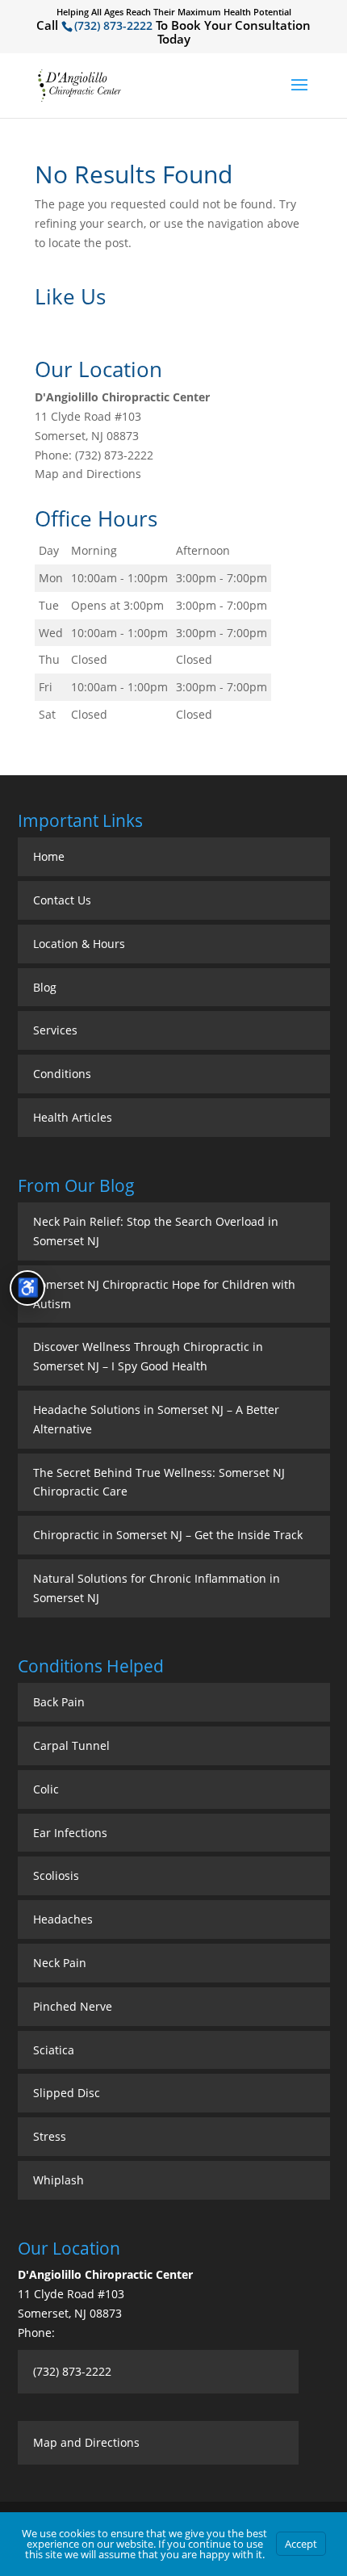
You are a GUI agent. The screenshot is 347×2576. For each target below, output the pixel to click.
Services (55, 1030)
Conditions (62, 1074)
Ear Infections (70, 1833)
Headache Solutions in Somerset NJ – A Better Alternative (156, 1419)
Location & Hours (79, 944)
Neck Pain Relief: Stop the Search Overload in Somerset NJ (156, 1231)
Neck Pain (60, 1963)
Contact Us (62, 900)
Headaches (63, 1919)
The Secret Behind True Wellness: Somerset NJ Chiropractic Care (159, 1482)
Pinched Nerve (73, 2006)
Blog (45, 987)
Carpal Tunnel (71, 1745)
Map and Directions (88, 474)
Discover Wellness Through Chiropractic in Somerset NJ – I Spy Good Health (148, 1356)
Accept (301, 2544)
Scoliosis (56, 1875)
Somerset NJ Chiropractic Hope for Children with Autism (164, 1294)
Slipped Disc (67, 2093)
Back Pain (59, 1702)
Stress (50, 2136)
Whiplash (59, 2180)
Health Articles (73, 1117)
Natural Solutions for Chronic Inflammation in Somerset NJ (157, 1588)
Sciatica (54, 2050)
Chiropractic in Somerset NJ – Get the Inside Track (168, 1535)
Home (49, 856)
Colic (46, 1789)
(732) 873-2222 (113, 25)
